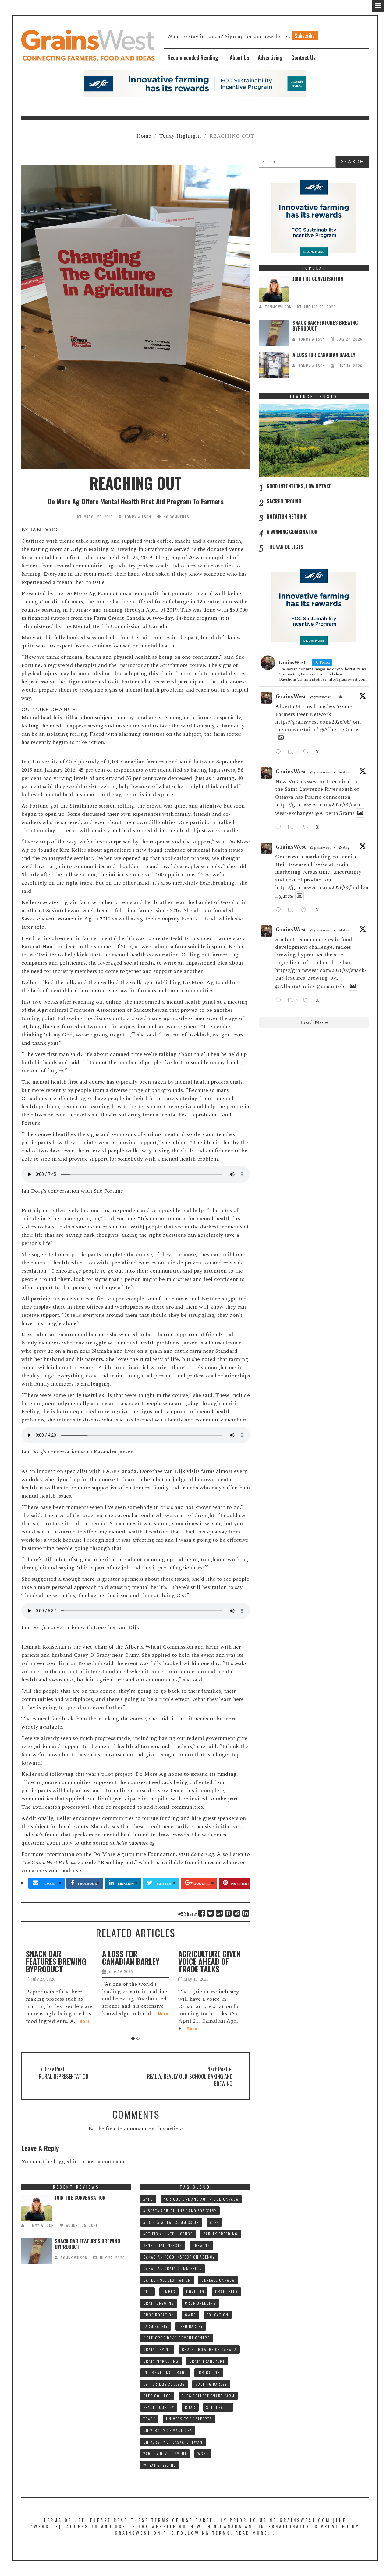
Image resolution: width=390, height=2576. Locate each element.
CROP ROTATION (159, 2315)
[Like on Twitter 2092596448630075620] (308, 828)
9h (340, 697)
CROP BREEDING (200, 2303)
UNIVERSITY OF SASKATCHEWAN (173, 2442)
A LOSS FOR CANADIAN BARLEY (55, 1957)
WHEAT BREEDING (160, 2465)
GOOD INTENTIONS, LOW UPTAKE (299, 486)
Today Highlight (180, 136)
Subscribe (305, 36)
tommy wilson (138, 517)
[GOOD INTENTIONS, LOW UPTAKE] (314, 441)
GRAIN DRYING (157, 2349)
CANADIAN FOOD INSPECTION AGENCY (179, 2257)
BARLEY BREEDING (220, 2234)
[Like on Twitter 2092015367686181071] (308, 1001)
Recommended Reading (193, 58)
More (87, 2013)
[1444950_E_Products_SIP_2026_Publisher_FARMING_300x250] (314, 217)
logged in (66, 2162)
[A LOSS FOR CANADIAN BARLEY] (274, 365)
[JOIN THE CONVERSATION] (274, 289)
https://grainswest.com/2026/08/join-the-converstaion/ (319, 726)
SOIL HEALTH (218, 2407)
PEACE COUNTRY (159, 2407)
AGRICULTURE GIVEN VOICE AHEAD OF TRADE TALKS (133, 1961)
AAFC (148, 2199)
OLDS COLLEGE (157, 2396)
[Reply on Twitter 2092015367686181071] (280, 1001)
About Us (239, 58)
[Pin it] (228, 1913)
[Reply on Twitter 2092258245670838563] (280, 910)
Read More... (255, 2533)
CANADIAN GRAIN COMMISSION (173, 2268)
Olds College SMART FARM (208, 2396)
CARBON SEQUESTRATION (167, 2280)
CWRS (190, 2315)
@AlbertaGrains (339, 729)
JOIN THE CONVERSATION (318, 279)
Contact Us (303, 58)
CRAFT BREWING (159, 2303)
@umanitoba (332, 986)
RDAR (190, 2407)
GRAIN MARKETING (161, 2361)
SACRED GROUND (284, 501)
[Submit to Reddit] (237, 1913)
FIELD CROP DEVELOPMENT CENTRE (176, 2338)
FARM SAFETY (156, 2326)
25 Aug (344, 848)
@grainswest (320, 697)
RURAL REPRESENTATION (64, 2076)
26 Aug (344, 772)
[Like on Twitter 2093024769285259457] (308, 752)
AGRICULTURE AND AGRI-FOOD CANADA (201, 2199)
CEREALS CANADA (218, 2280)
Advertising (270, 58)
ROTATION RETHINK (287, 517)
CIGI (147, 2292)
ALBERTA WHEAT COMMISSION (171, 2222)
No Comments (176, 517)
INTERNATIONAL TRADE (165, 2373)
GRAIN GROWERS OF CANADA (209, 2349)
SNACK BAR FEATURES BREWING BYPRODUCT (325, 326)
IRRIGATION (209, 2373)
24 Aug (344, 930)
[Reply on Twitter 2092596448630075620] (280, 828)
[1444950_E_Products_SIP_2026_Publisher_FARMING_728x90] (195, 83)
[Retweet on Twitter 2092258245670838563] (292, 910)
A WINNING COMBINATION (292, 532)
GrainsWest (291, 697)
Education (218, 2315)
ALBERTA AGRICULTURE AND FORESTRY (180, 2211)
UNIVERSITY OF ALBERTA (189, 2419)
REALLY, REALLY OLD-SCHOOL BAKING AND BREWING (190, 2080)
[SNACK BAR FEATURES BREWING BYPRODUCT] (274, 333)
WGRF (203, 2453)
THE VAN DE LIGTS (285, 547)
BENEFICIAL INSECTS (163, 2245)
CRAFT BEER (227, 2292)
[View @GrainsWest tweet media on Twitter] (281, 738)
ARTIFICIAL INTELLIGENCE (168, 2234)
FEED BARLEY (191, 2326)
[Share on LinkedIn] (246, 1913)
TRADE (149, 2419)
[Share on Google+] (220, 1913)
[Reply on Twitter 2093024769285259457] (280, 752)
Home (144, 136)
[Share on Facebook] (202, 1913)
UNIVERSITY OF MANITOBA (168, 2430)
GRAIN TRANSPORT (207, 2361)
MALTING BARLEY (211, 2384)
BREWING (201, 2245)
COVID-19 (195, 2292)
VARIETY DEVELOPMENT (165, 2453)
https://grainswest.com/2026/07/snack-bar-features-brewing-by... (321, 974)
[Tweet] (211, 1913)
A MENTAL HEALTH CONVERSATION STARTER (206, 1961)
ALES (214, 2222)
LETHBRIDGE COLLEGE (164, 2384)
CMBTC (169, 2292)
